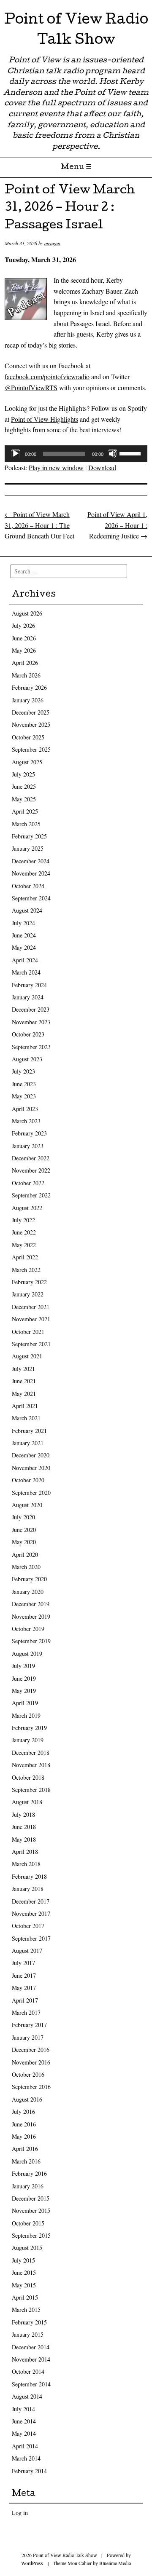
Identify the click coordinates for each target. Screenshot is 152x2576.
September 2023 (31, 1047)
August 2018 (27, 1802)
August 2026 (27, 613)
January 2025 (28, 848)
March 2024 (26, 972)
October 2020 (28, 1480)
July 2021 (23, 1369)
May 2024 (24, 947)
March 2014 (26, 2458)
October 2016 (28, 2074)
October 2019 (28, 1629)
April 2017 (25, 2000)
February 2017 (29, 2025)
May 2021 (24, 1394)
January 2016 (28, 2186)
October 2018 (28, 1777)
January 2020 (28, 1592)
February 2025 (29, 836)
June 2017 (24, 1975)
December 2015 (31, 2198)
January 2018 (28, 1889)
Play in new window (56, 467)
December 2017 (31, 1901)
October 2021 (28, 1332)
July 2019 (23, 1666)
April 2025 (25, 811)
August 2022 (27, 1208)
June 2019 (24, 1678)
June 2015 (24, 2272)
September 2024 (31, 898)
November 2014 (31, 2359)
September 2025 (31, 749)
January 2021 (28, 1443)
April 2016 (25, 2149)
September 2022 (31, 1195)
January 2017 (28, 2037)
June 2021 (24, 1381)
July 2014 (23, 2409)
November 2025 (31, 724)
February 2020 (29, 1579)
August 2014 (27, 2396)
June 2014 (24, 2421)
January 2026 (28, 700)
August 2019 (27, 1654)
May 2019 (24, 1691)
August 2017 (27, 1951)
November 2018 (31, 1765)
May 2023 (24, 1096)
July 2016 (23, 2111)
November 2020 (31, 1468)
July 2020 (23, 1517)
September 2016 (31, 2087)
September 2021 (31, 1344)
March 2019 (26, 1715)
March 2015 (26, 2310)
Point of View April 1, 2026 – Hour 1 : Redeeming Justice (117, 525)
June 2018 (24, 1827)
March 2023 (26, 1121)
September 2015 (31, 2235)
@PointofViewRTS (31, 387)
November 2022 (31, 1170)
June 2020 (24, 1530)
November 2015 (31, 2210)
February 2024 (29, 985)
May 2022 (24, 1245)
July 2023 (23, 1071)
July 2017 (23, 1963)
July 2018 (23, 1814)
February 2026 (29, 687)
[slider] (131, 453)
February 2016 (29, 2173)
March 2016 (26, 2161)
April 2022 (25, 1257)
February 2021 (29, 1431)
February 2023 (29, 1133)
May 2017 (24, 1988)
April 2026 (25, 663)
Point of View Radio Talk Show (76, 31)
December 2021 (31, 1307)
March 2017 (26, 2012)
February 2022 (29, 1282)
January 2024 (28, 997)
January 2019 (28, 1740)
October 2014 (28, 2371)
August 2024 (27, 910)
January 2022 (28, 1294)
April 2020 (25, 1554)
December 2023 (31, 1009)
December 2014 (31, 2347)
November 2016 (31, 2062)
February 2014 (29, 2471)
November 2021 (31, 1319)
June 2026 (24, 638)
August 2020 (27, 1505)
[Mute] (113, 454)
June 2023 (24, 1084)
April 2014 (25, 2446)
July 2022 (23, 1220)
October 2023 (28, 1034)
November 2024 (31, 873)
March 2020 (26, 1567)
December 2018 (31, 1753)
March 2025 (26, 824)
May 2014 (24, 2433)
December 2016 (31, 2050)
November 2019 (31, 1616)
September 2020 (31, 1493)
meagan (52, 243)
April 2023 (25, 1109)
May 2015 (24, 2285)
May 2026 (24, 650)
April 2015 (25, 2297)
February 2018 (29, 1876)
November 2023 (31, 1022)
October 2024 (28, 886)
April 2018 (25, 1852)
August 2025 (27, 762)
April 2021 (25, 1406)
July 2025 (23, 774)
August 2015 (27, 2248)
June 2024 (24, 935)
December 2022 (31, 1158)
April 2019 (25, 1703)
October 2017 (28, 1926)
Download (102, 467)
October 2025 (28, 737)
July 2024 (23, 923)
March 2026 (26, 675)
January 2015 (28, 2334)
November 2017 (31, 1913)
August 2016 (27, 2099)
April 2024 (25, 960)
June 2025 (24, 786)
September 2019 (31, 1641)
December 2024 (31, 861)
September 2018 (31, 1790)
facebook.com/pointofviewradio (47, 376)
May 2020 (24, 1542)
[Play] (16, 454)
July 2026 (23, 625)
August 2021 (27, 1356)
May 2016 (24, 2136)
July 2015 (23, 2260)
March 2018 (26, 1864)
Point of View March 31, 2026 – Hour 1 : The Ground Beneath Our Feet (39, 525)
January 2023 (28, 1146)
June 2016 (24, 2124)
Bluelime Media (115, 2563)
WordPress (32, 2563)
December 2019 (31, 1604)
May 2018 (24, 1839)
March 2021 (26, 1418)
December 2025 (31, 712)
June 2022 (24, 1232)
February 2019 (29, 1728)
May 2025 (24, 799)
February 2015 (29, 2322)
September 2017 (31, 1938)
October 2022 (28, 1183)
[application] (76, 454)
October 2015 (28, 2223)
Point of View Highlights (45, 419)
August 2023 (27, 1059)
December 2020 (31, 1455)
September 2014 (31, 2384)
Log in (20, 2513)
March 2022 (26, 1270)
